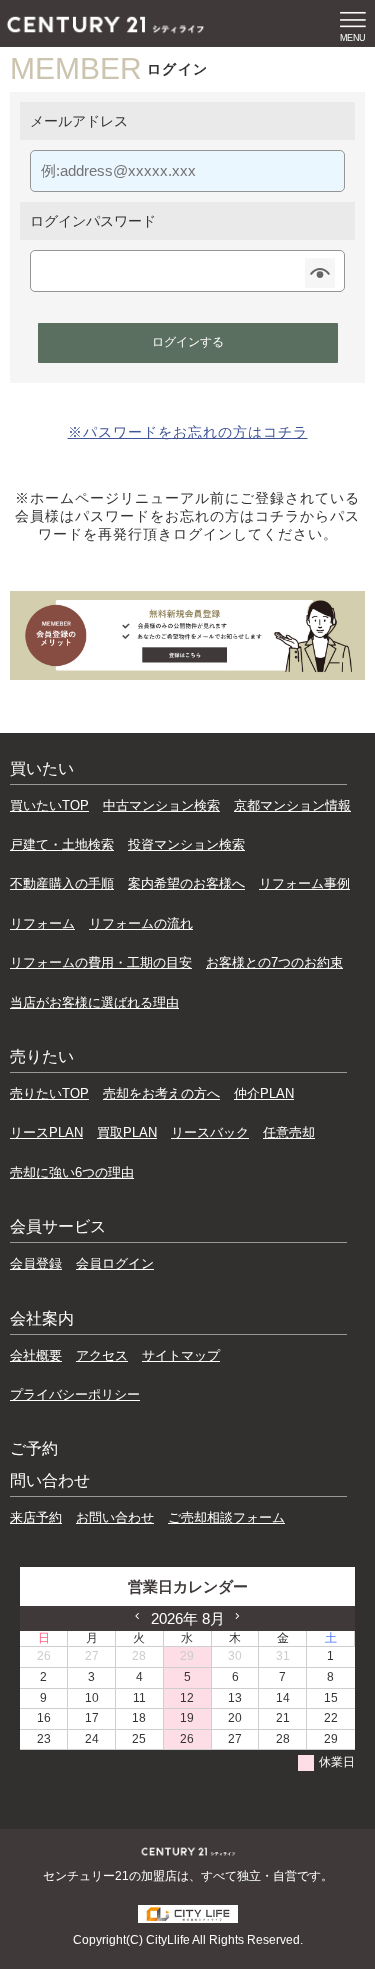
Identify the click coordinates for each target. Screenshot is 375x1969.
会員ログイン (115, 1263)
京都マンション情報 (292, 805)
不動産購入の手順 (62, 883)
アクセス (102, 1355)
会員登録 (36, 1263)
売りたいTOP (49, 1093)
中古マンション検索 (161, 805)
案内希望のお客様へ (186, 883)
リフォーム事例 (304, 883)
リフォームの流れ (141, 923)
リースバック (210, 1132)
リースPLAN (46, 1132)
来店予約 (36, 1517)
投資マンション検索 (186, 844)
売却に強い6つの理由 (72, 1172)
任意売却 (289, 1132)
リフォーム (42, 923)
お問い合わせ (115, 1517)
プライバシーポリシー (75, 1394)
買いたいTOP (49, 805)
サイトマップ (181, 1355)
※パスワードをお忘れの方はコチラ (188, 432)
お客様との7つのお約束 (274, 962)
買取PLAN (127, 1132)
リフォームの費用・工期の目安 (101, 962)
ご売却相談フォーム (226, 1517)
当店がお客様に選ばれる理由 (94, 1002)
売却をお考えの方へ (161, 1093)
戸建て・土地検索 (62, 844)
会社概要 (36, 1355)
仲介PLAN (264, 1093)
